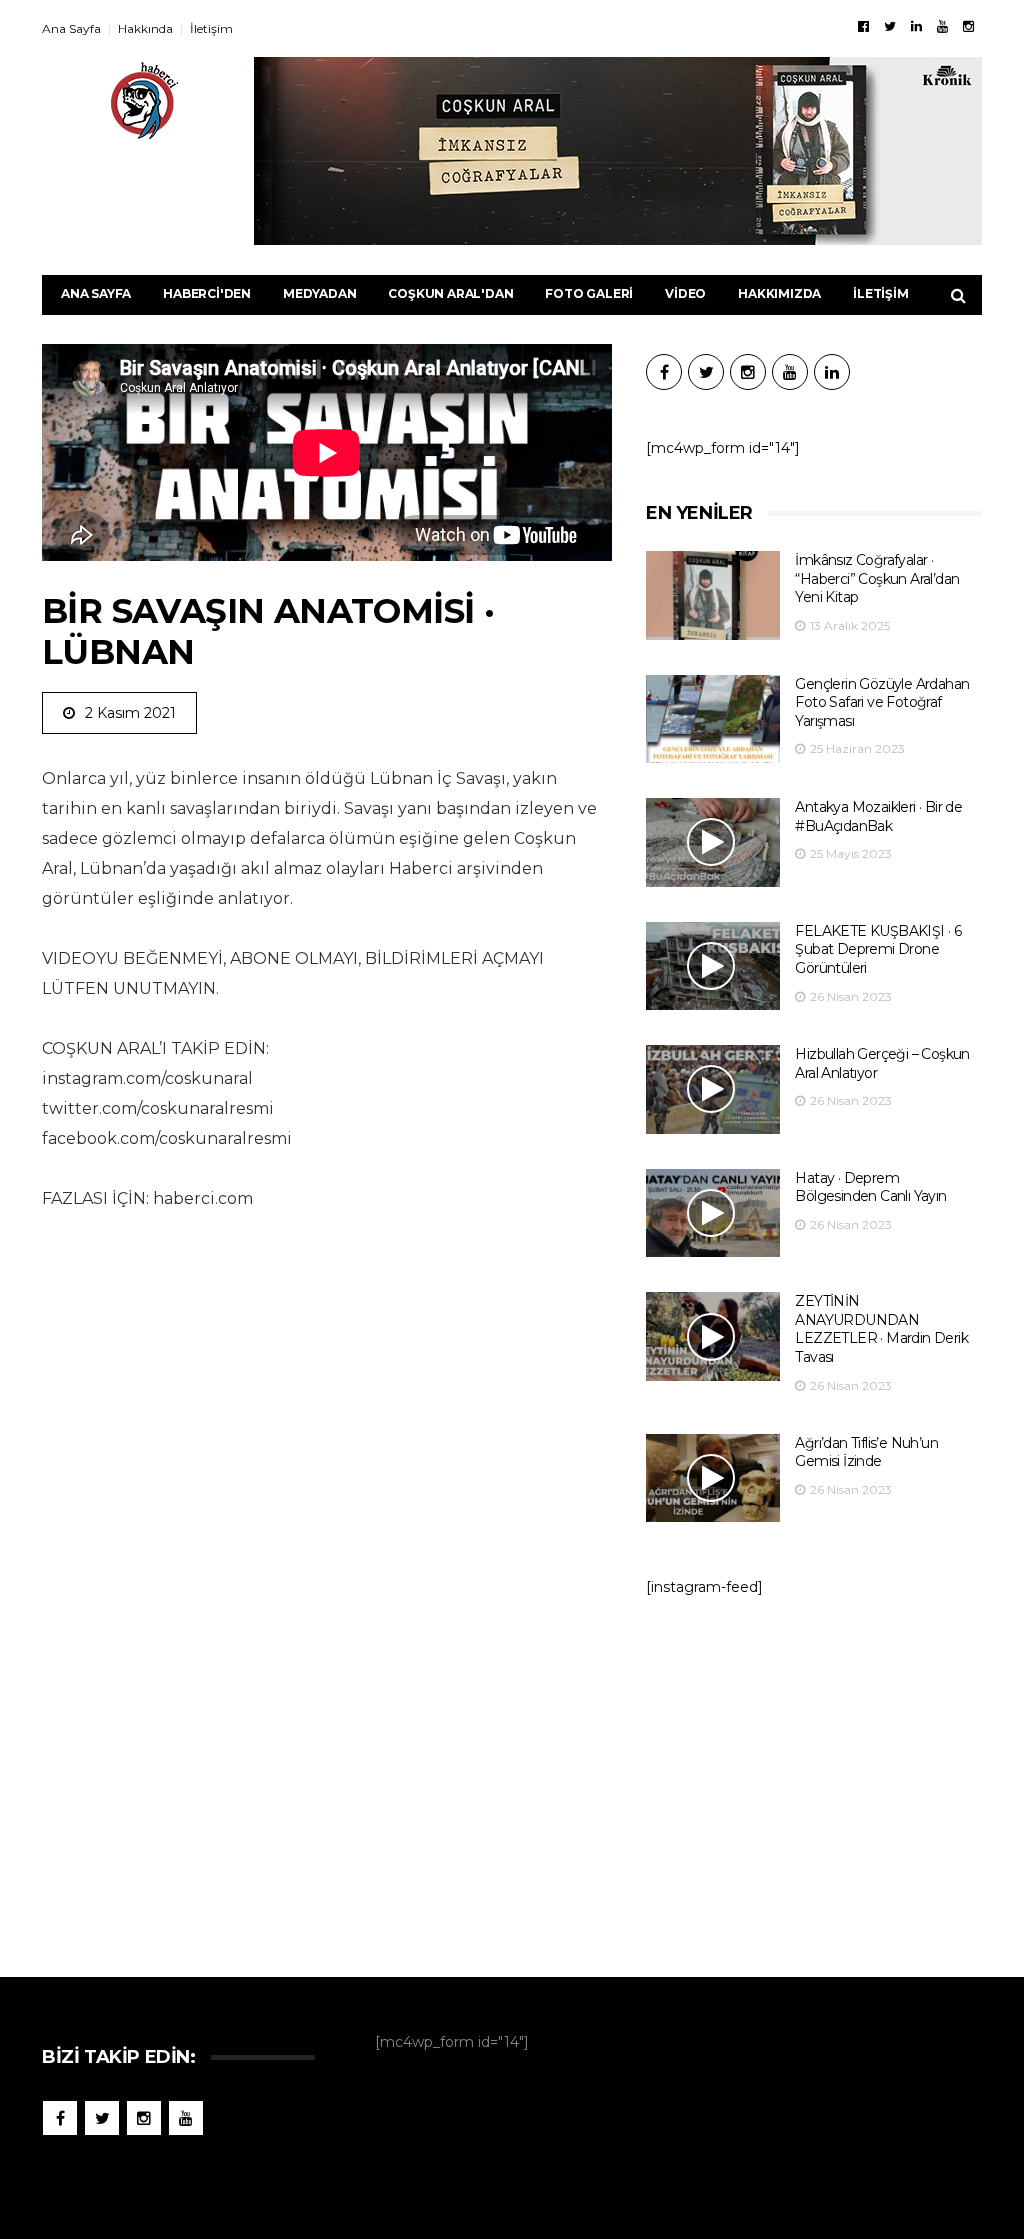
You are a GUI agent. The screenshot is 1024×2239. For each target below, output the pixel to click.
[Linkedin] (916, 26)
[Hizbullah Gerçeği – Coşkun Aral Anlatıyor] (713, 1089)
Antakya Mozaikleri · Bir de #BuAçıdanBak (878, 816)
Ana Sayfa (71, 28)
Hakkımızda (779, 293)
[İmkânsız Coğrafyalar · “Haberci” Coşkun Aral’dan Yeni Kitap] (713, 595)
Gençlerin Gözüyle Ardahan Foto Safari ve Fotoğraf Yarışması (882, 702)
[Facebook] (863, 26)
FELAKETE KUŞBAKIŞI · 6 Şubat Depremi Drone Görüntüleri (878, 949)
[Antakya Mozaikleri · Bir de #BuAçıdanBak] (713, 842)
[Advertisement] (814, 1777)
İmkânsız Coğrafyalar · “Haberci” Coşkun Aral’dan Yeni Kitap (877, 578)
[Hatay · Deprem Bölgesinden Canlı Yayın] (713, 1213)
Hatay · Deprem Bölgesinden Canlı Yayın (870, 1187)
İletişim (211, 28)
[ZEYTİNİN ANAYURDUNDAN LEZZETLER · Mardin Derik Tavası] (713, 1336)
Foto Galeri (589, 293)
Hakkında (145, 28)
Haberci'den (207, 293)
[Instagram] (968, 26)
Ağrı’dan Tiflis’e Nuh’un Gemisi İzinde (866, 1452)
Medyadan (319, 293)
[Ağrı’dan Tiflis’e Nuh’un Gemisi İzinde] (713, 1478)
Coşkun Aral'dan (450, 293)
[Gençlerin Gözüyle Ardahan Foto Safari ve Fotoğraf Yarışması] (713, 719)
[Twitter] (890, 26)
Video (685, 293)
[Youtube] (942, 26)
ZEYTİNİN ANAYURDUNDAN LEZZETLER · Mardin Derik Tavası (881, 1329)
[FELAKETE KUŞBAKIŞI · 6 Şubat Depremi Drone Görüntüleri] (713, 966)
